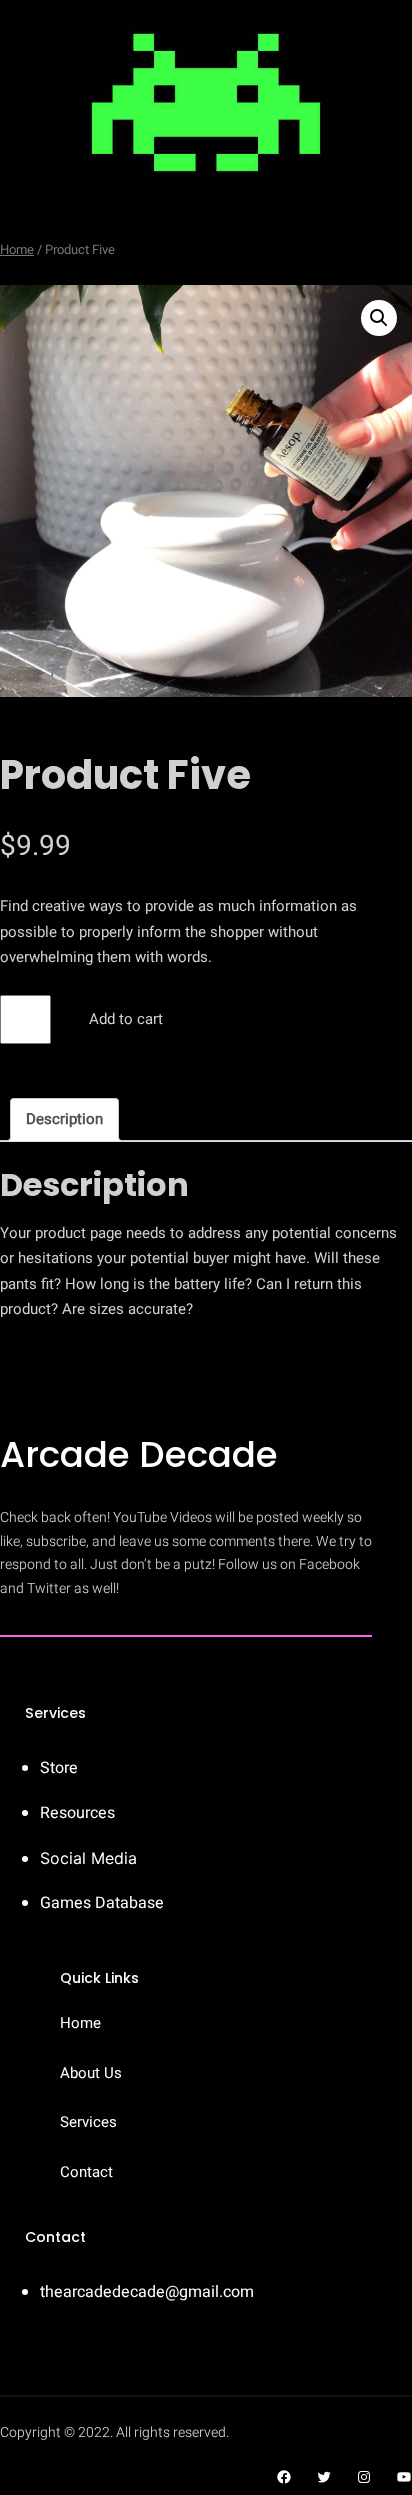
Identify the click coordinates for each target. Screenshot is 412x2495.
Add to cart (126, 1019)
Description (64, 1119)
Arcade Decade (139, 1454)
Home (17, 249)
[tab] (64, 1119)
